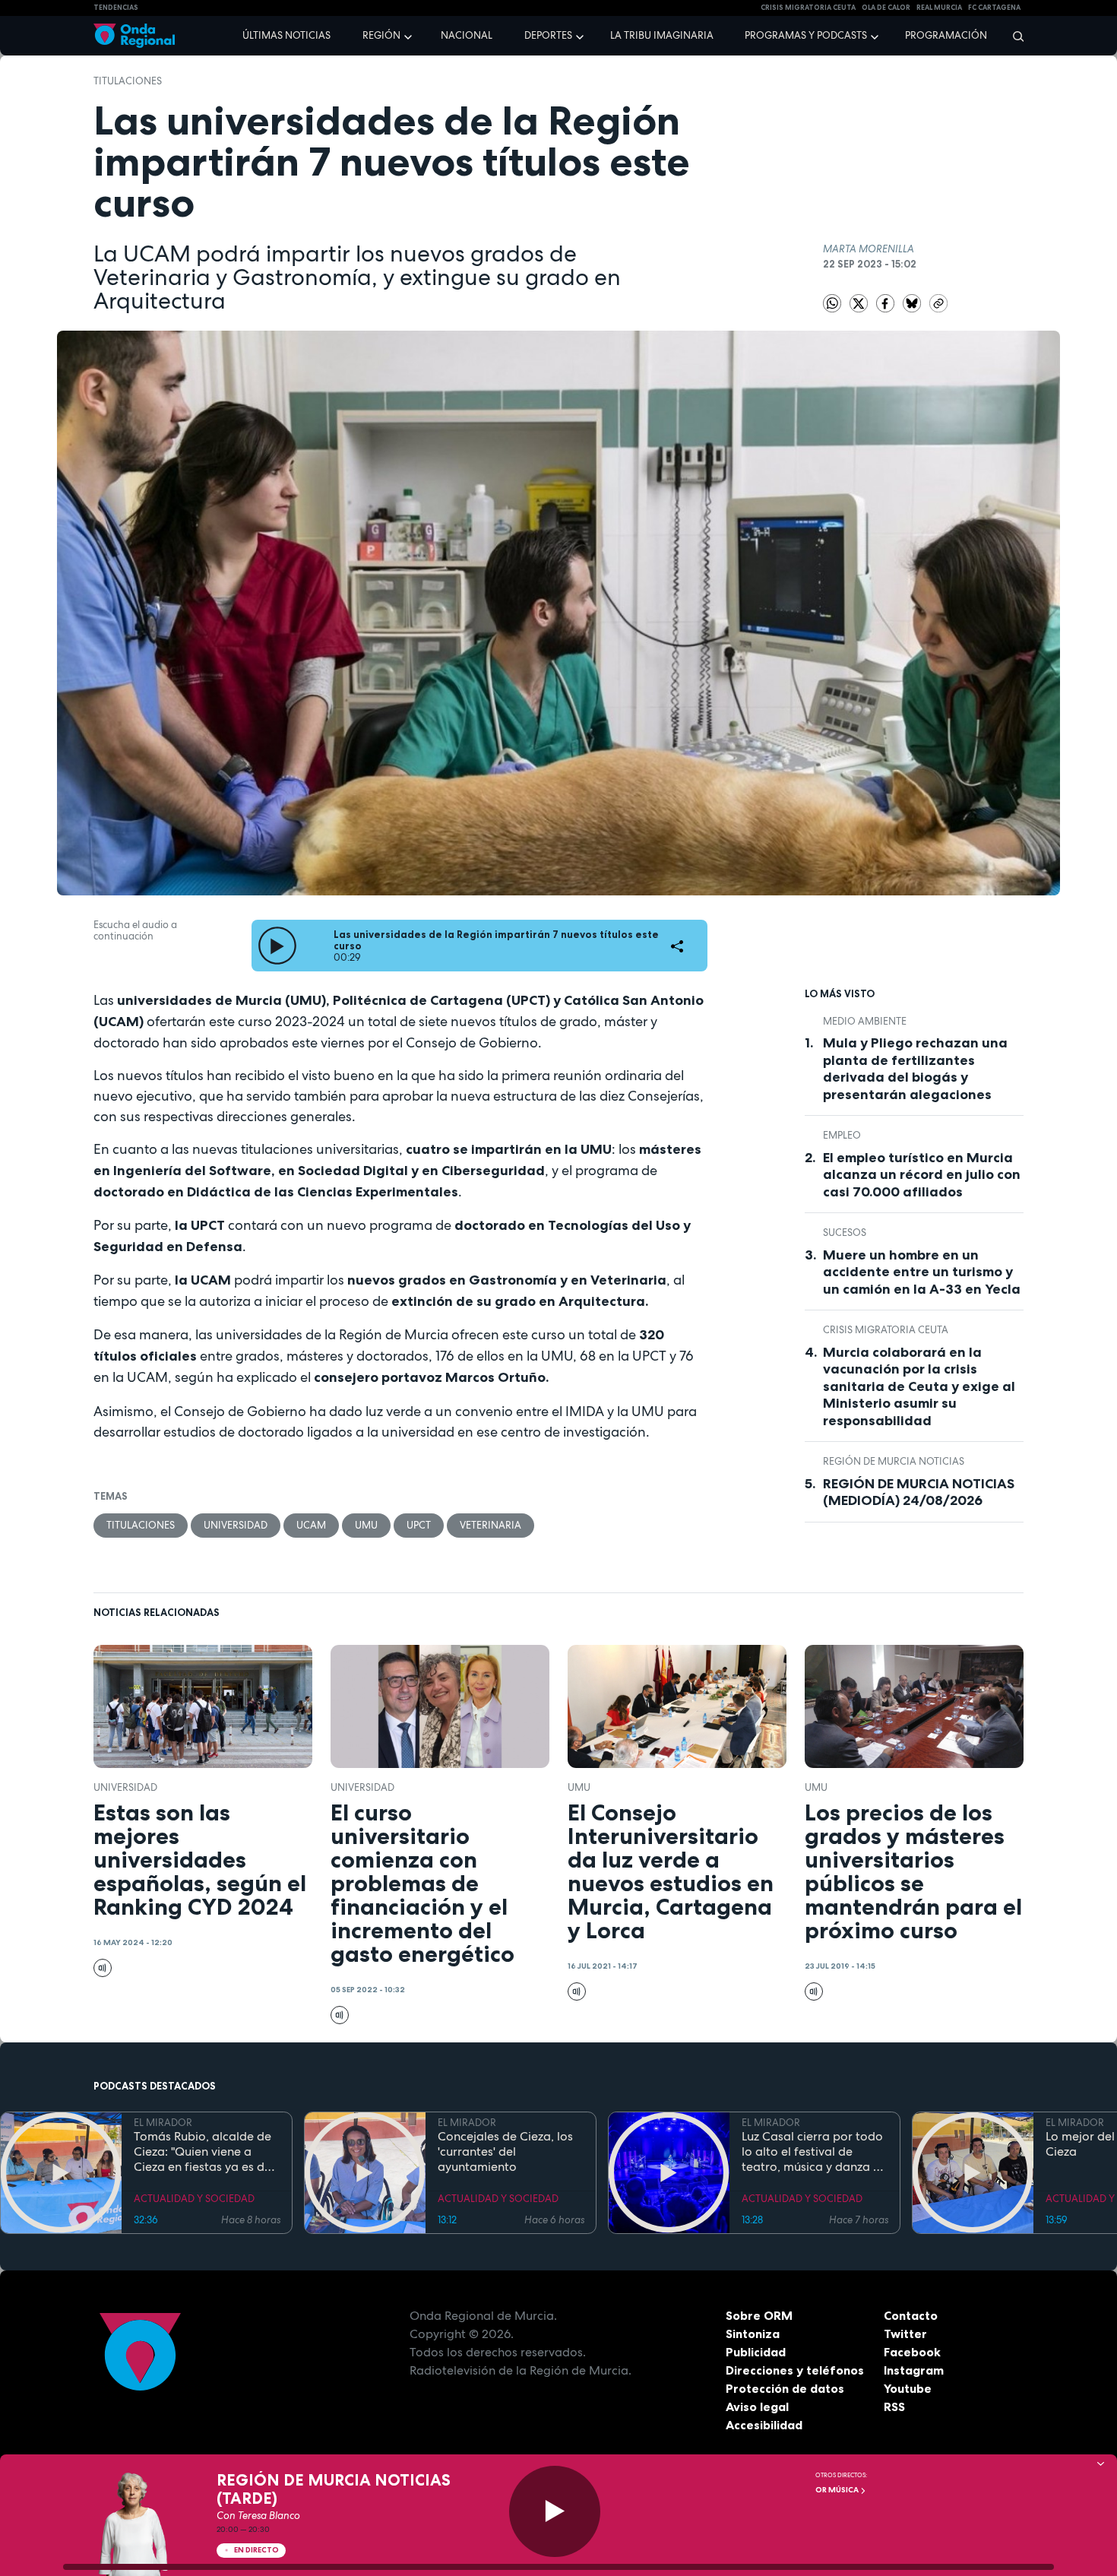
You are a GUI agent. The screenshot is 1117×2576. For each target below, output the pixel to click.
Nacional (467, 35)
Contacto (911, 2315)
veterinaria (490, 1525)
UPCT (419, 1525)
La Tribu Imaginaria (662, 35)
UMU (366, 1525)
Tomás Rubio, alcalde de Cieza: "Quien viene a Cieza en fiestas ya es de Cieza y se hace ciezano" (203, 2152)
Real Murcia (939, 8)
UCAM (311, 1525)
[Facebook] (886, 303)
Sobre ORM (759, 2315)
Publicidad (756, 2352)
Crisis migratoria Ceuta (886, 1330)
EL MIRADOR (163, 2123)
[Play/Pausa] (555, 2511)
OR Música (838, 2490)
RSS (894, 2406)
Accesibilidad (764, 2425)
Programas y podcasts (806, 35)
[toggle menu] (410, 35)
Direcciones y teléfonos (795, 2370)
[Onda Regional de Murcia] (134, 36)
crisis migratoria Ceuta (808, 8)
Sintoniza (753, 2334)
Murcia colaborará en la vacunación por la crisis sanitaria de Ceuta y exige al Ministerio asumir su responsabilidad (919, 1386)
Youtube (908, 2388)
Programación (946, 35)
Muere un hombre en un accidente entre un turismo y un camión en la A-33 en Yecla (922, 1272)
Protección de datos (785, 2388)
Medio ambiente (865, 1021)
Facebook (912, 2352)
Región (381, 35)
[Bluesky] (913, 303)
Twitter (905, 2334)
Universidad (236, 1525)
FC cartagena (994, 8)
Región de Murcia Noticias (894, 1461)
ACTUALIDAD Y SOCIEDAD (194, 2199)
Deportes (548, 35)
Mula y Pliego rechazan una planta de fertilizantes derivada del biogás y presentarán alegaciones (915, 1069)
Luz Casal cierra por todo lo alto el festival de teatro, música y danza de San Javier (815, 2152)
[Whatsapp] (832, 303)
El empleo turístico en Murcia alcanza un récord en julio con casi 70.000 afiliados (922, 1175)
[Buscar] (1013, 36)
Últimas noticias (286, 35)
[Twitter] (860, 303)
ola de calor (886, 8)
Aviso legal (757, 2406)
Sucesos (845, 1233)
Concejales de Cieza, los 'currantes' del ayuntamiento (505, 2152)
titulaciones (128, 81)
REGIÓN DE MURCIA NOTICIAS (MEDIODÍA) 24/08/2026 (919, 1492)
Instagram (914, 2370)
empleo (842, 1135)
